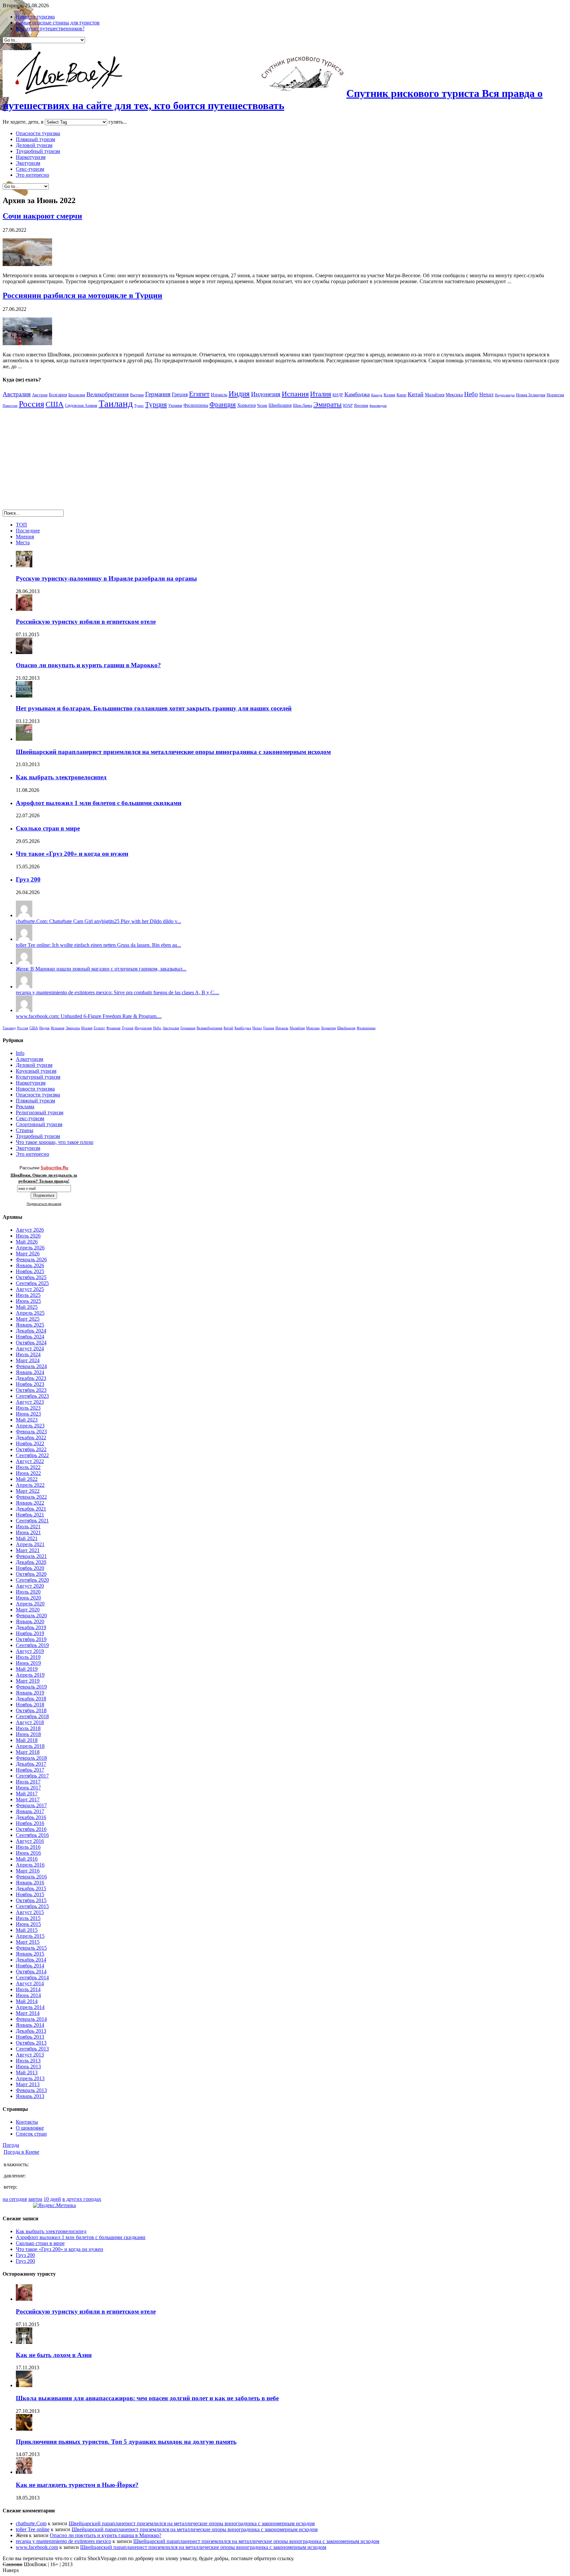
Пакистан (10, 406)
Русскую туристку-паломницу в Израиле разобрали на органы (106, 578)
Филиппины (196, 405)
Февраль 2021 (31, 1556)
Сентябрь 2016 (32, 1835)
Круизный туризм (36, 1071)
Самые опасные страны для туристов (58, 23)
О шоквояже (30, 2128)
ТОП (21, 525)
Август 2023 (30, 1402)
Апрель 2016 (30, 1865)
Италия (321, 394)
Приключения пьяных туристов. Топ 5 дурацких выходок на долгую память (126, 2442)
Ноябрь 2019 (30, 1633)
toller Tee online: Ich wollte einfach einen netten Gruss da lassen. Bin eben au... (98, 945)
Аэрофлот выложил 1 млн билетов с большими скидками (99, 803)
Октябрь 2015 (31, 1900)
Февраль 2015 (31, 1948)
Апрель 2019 (30, 1675)
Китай (416, 394)
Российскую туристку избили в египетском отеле (86, 622)
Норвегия (555, 395)
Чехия (262, 405)
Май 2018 (27, 1740)
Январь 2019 (30, 1693)
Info (20, 1053)
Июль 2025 (28, 1295)
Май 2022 (27, 1479)
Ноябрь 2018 (30, 1705)
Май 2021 (27, 1538)
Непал (486, 394)
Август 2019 (30, 1651)
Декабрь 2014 (31, 1960)
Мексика (454, 395)
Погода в (21, 2152)
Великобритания (108, 394)
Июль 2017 (28, 1782)
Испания (295, 394)
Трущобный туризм (38, 151)
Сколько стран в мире (48, 828)
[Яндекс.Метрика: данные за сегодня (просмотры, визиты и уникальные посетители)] (54, 2205)
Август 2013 (30, 2055)
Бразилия (77, 395)
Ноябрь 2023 (30, 1384)
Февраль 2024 (31, 1366)
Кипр (401, 395)
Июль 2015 (28, 1918)
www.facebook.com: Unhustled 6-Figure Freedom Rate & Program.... (89, 1016)
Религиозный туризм (40, 1112)
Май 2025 (27, 1307)
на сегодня (15, 2199)
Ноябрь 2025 (30, 1271)
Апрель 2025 (30, 1313)
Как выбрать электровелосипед (61, 777)
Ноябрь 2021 (30, 1515)
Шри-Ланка (302, 405)
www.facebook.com (37, 2547)
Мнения (25, 537)
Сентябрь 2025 (32, 1283)
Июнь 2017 (28, 1788)
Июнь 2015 (28, 1924)
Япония (361, 405)
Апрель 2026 (30, 1248)
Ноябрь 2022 (30, 1443)
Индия (239, 394)
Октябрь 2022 (31, 1449)
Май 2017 (27, 1794)
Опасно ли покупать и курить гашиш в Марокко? (88, 665)
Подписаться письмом (44, 1204)
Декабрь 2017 (31, 1764)
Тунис (139, 405)
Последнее (28, 531)
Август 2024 (30, 1348)
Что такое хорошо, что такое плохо (55, 1142)
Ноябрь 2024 (30, 1337)
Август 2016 (30, 1841)
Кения (389, 395)
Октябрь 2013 (31, 2043)
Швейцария (280, 405)
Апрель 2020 (30, 1604)
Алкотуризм (30, 1059)
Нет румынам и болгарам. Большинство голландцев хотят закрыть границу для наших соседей (154, 708)
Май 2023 (27, 1420)
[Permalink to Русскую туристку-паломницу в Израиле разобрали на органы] (24, 566)
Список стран (31, 2134)
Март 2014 (28, 2013)
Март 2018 (28, 1752)
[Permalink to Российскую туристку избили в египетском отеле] (24, 609)
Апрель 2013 (30, 2078)
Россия (32, 404)
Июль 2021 (28, 1527)
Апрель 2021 (30, 1544)
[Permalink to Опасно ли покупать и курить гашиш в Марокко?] (24, 652)
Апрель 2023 (30, 1426)
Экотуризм (28, 163)
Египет (199, 394)
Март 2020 (28, 1610)
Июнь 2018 (28, 1734)
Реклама (25, 1107)
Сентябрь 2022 (32, 1455)
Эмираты (328, 404)
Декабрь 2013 (31, 2031)
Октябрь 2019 (31, 1639)
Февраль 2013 (31, 2090)
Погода (11, 2145)
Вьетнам (137, 395)
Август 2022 (30, 1461)
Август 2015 (30, 1912)
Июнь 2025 (28, 1301)
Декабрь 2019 (31, 1627)
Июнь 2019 (28, 1663)
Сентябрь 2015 (32, 1906)
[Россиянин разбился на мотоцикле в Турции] (27, 343)
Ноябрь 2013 (30, 2037)
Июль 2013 (28, 2061)
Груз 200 (28, 879)
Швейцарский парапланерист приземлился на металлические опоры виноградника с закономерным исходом (173, 752)
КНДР (338, 395)
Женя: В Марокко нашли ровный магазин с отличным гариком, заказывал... (101, 969)
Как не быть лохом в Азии (54, 2355)
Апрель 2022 (30, 1485)
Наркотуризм (31, 157)
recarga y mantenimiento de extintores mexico (63, 2541)
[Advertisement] (58, 462)
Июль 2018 (28, 1728)
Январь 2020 (30, 1621)
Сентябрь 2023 (32, 1396)
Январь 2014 (30, 2025)
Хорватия (246, 405)
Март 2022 (28, 1491)
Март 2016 (28, 1871)
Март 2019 (28, 1681)
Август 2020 (30, 1586)
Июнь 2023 (28, 1414)
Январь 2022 (30, 1503)
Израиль (219, 395)
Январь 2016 (30, 1883)
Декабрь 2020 (31, 1562)
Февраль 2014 (31, 2019)
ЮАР (348, 405)
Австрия (40, 395)
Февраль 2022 (31, 1497)
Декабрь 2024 (31, 1331)
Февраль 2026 (31, 1259)
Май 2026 (27, 1242)
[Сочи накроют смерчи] (27, 264)
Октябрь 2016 (31, 1829)
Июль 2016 (28, 1847)
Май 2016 (27, 1859)
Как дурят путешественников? (50, 29)
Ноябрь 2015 (30, 1894)
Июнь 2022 (28, 1473)
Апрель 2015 (30, 1936)
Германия (158, 394)
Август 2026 (30, 1230)
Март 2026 (28, 1254)
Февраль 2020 (31, 1616)
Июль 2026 (28, 1236)
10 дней (52, 2199)
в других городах (82, 2199)
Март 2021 (28, 1550)
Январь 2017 (30, 1811)
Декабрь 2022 (31, 1438)
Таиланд (116, 404)
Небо (471, 394)
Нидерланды (505, 395)
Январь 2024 (30, 1372)
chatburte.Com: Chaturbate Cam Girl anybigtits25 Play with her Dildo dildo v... (98, 921)
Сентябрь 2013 (32, 2049)
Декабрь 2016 (31, 1817)
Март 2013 (28, 2084)
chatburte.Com (31, 2523)
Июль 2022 (28, 1467)
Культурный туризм (38, 1077)
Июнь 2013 (28, 2067)
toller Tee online (33, 2529)
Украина (175, 405)
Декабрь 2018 (31, 1699)
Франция (223, 404)
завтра (35, 2199)
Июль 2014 (28, 1989)
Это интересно (32, 175)
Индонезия (266, 394)
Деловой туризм (34, 145)
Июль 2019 (28, 1657)
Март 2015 (28, 1942)
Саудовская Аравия (81, 405)
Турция (156, 404)
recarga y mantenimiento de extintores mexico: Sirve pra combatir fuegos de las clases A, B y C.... (118, 992)
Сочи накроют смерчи (42, 216)
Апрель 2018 (30, 1746)
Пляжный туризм (35, 139)
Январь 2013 (30, 2096)
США (55, 404)
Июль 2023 (28, 1408)
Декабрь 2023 (31, 1378)
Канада (377, 395)
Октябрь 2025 (31, 1277)
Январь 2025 (30, 1325)
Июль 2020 (28, 1592)
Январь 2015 (30, 1954)
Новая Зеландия (531, 395)
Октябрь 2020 (31, 1574)
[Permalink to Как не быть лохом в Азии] (24, 2342)
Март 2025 (28, 1319)
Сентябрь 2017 (32, 1776)
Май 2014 (27, 2001)
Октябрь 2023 (31, 1390)
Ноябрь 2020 (30, 1568)
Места (23, 542)
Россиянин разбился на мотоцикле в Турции (82, 295)
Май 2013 (27, 2072)
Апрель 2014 (30, 2007)
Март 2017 (28, 1799)
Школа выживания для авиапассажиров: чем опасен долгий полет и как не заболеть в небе (147, 2398)
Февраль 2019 (31, 1687)
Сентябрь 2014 (32, 1977)
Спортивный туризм (39, 1124)
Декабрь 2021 (31, 1509)
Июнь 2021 (28, 1532)
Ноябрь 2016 (30, 1823)
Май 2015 (27, 1930)
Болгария (58, 395)
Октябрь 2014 (31, 1972)
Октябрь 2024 (31, 1343)
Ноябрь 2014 (30, 1966)
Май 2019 (27, 1669)
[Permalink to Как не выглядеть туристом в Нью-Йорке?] (24, 2472)
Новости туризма (35, 17)
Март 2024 (28, 1360)
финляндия (378, 406)
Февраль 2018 (31, 1758)
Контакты (27, 2122)
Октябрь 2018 (31, 1710)
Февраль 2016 (31, 1877)
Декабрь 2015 (31, 1888)
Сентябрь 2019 (32, 1645)
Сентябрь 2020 (32, 1580)
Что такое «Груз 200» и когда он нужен (72, 854)
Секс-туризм (30, 169)
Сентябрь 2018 (32, 1716)
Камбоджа (357, 394)
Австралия (17, 394)
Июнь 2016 (28, 1853)
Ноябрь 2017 (30, 1770)
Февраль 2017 (31, 1805)
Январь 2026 (30, 1265)
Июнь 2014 (28, 1995)
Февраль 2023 (31, 1432)
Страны (25, 1130)
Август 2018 (30, 1722)
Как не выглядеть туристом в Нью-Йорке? (77, 2485)
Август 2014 (30, 1983)
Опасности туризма (38, 133)
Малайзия (435, 395)
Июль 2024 (28, 1354)
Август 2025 (30, 1289)
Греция (180, 394)
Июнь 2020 (28, 1598)
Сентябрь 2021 (32, 1521)
